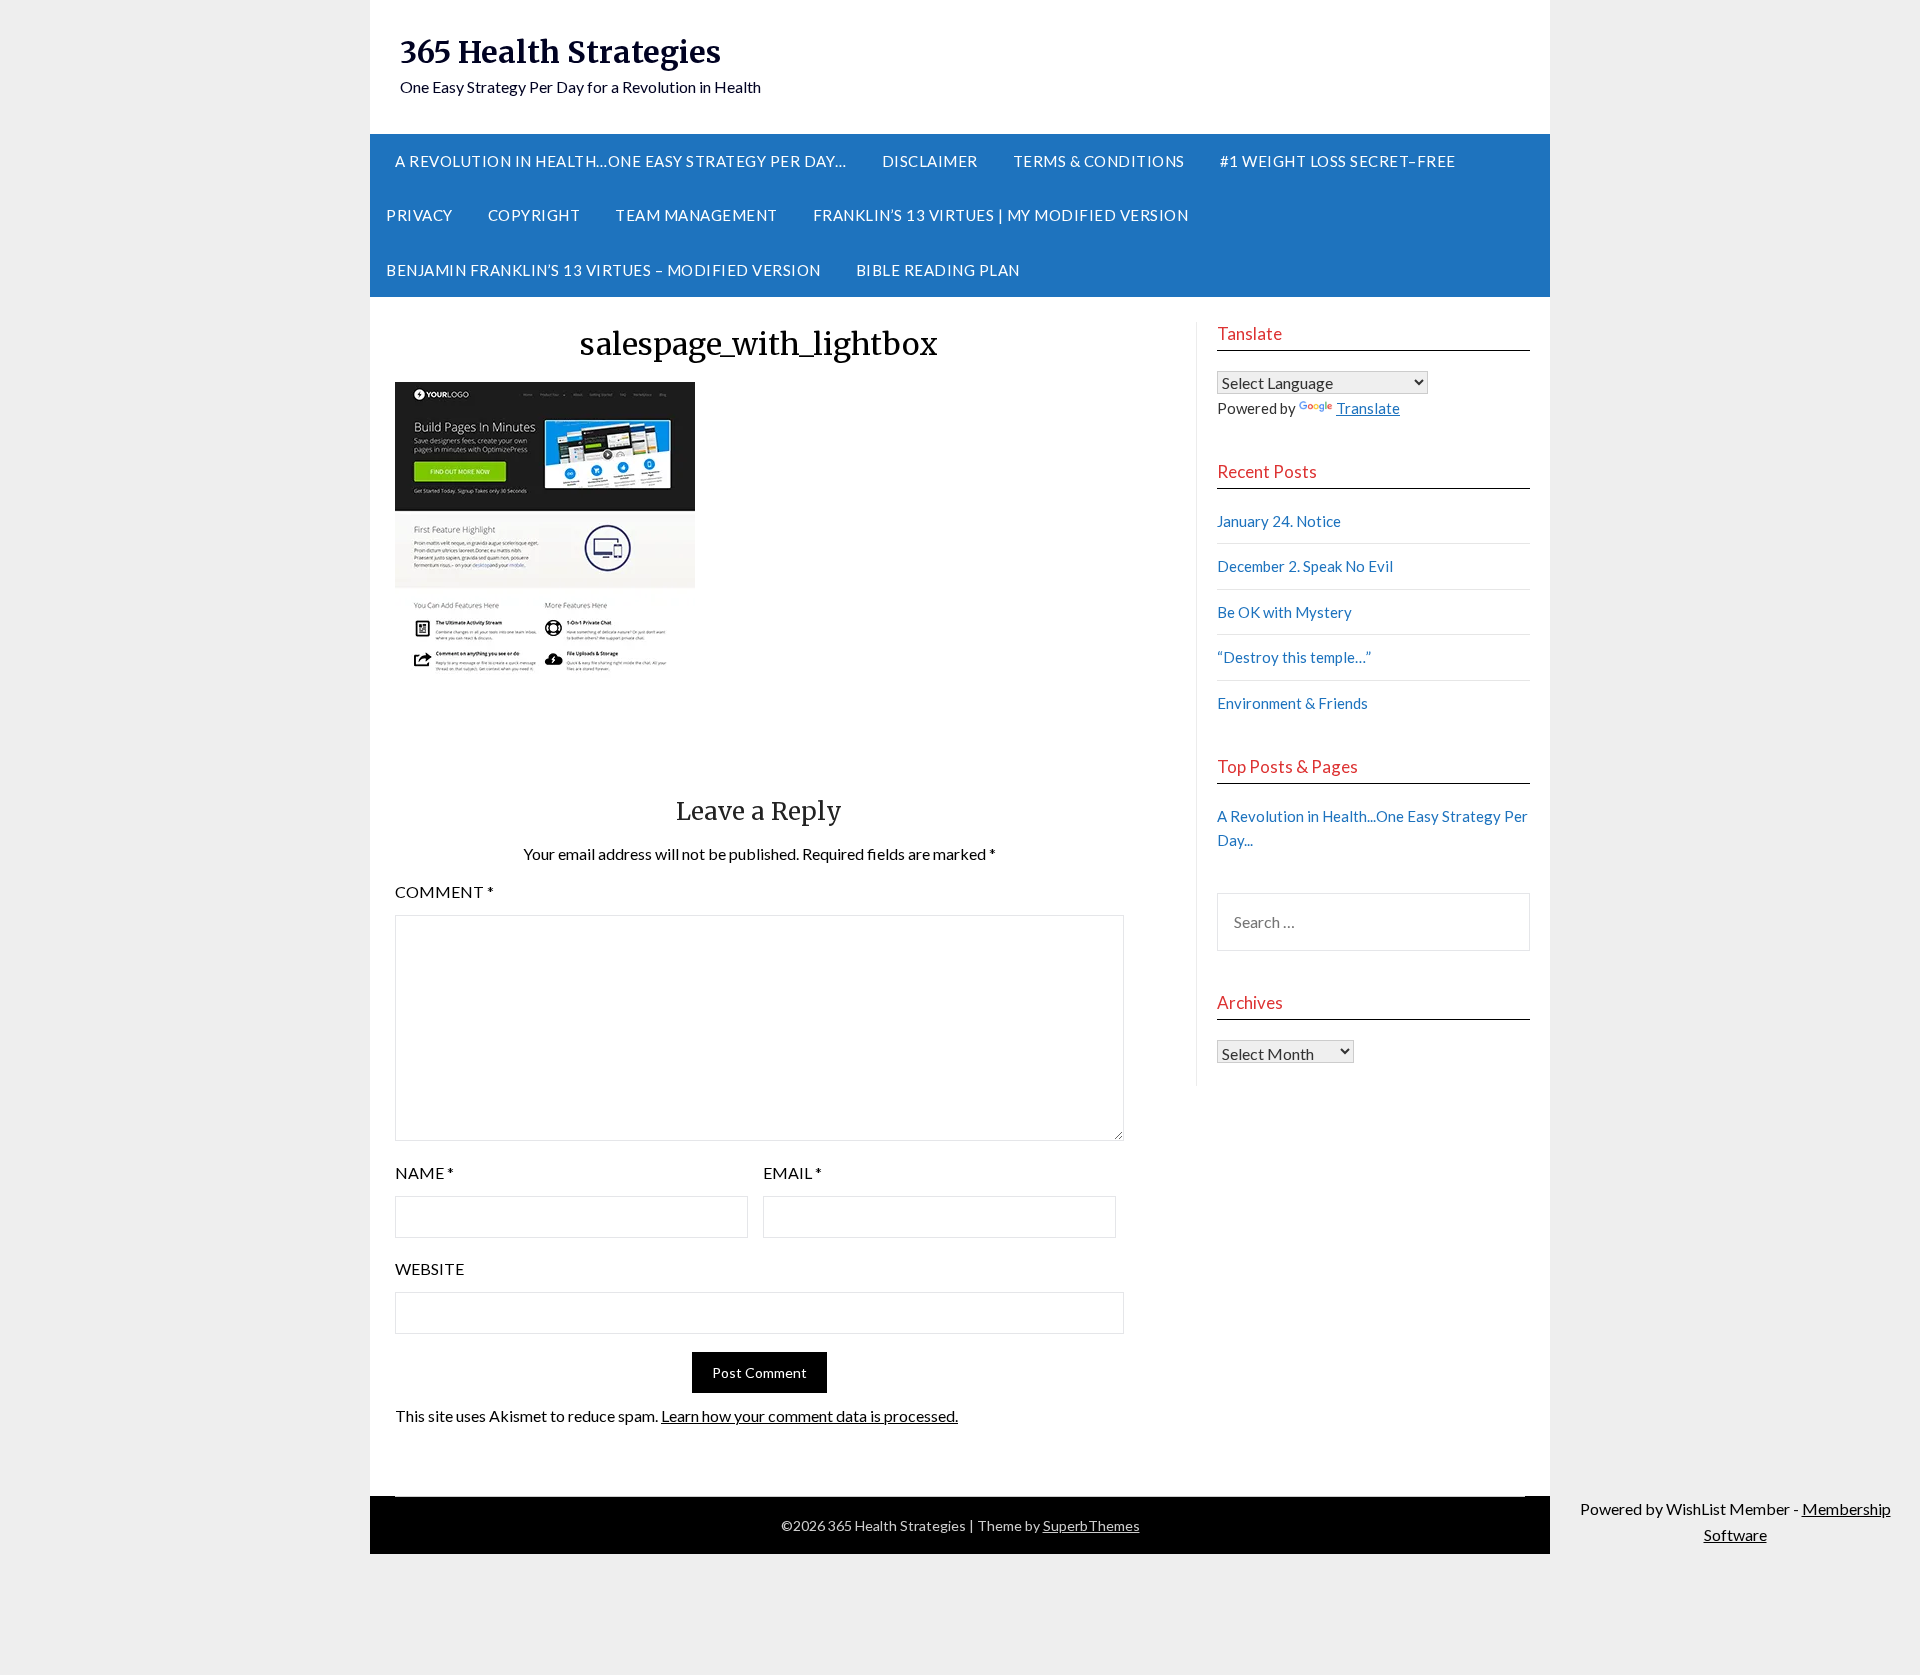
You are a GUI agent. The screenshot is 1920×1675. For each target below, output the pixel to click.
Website (429, 1268)
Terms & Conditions (1099, 161)
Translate (1368, 408)
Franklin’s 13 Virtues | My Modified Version (1001, 215)
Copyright (534, 215)
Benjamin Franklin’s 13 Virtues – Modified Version (603, 270)
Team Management (696, 215)
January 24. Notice (1279, 521)
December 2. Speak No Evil (1305, 566)
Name (424, 1172)
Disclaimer (930, 161)
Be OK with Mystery (1284, 612)
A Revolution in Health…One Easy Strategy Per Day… (621, 161)
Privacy (419, 215)
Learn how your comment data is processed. (809, 1415)
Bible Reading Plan (938, 270)
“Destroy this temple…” (1294, 657)
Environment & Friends (1292, 703)
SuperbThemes (1091, 1525)
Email (792, 1172)
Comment (444, 891)
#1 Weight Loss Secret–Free (1338, 161)
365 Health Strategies (560, 52)
